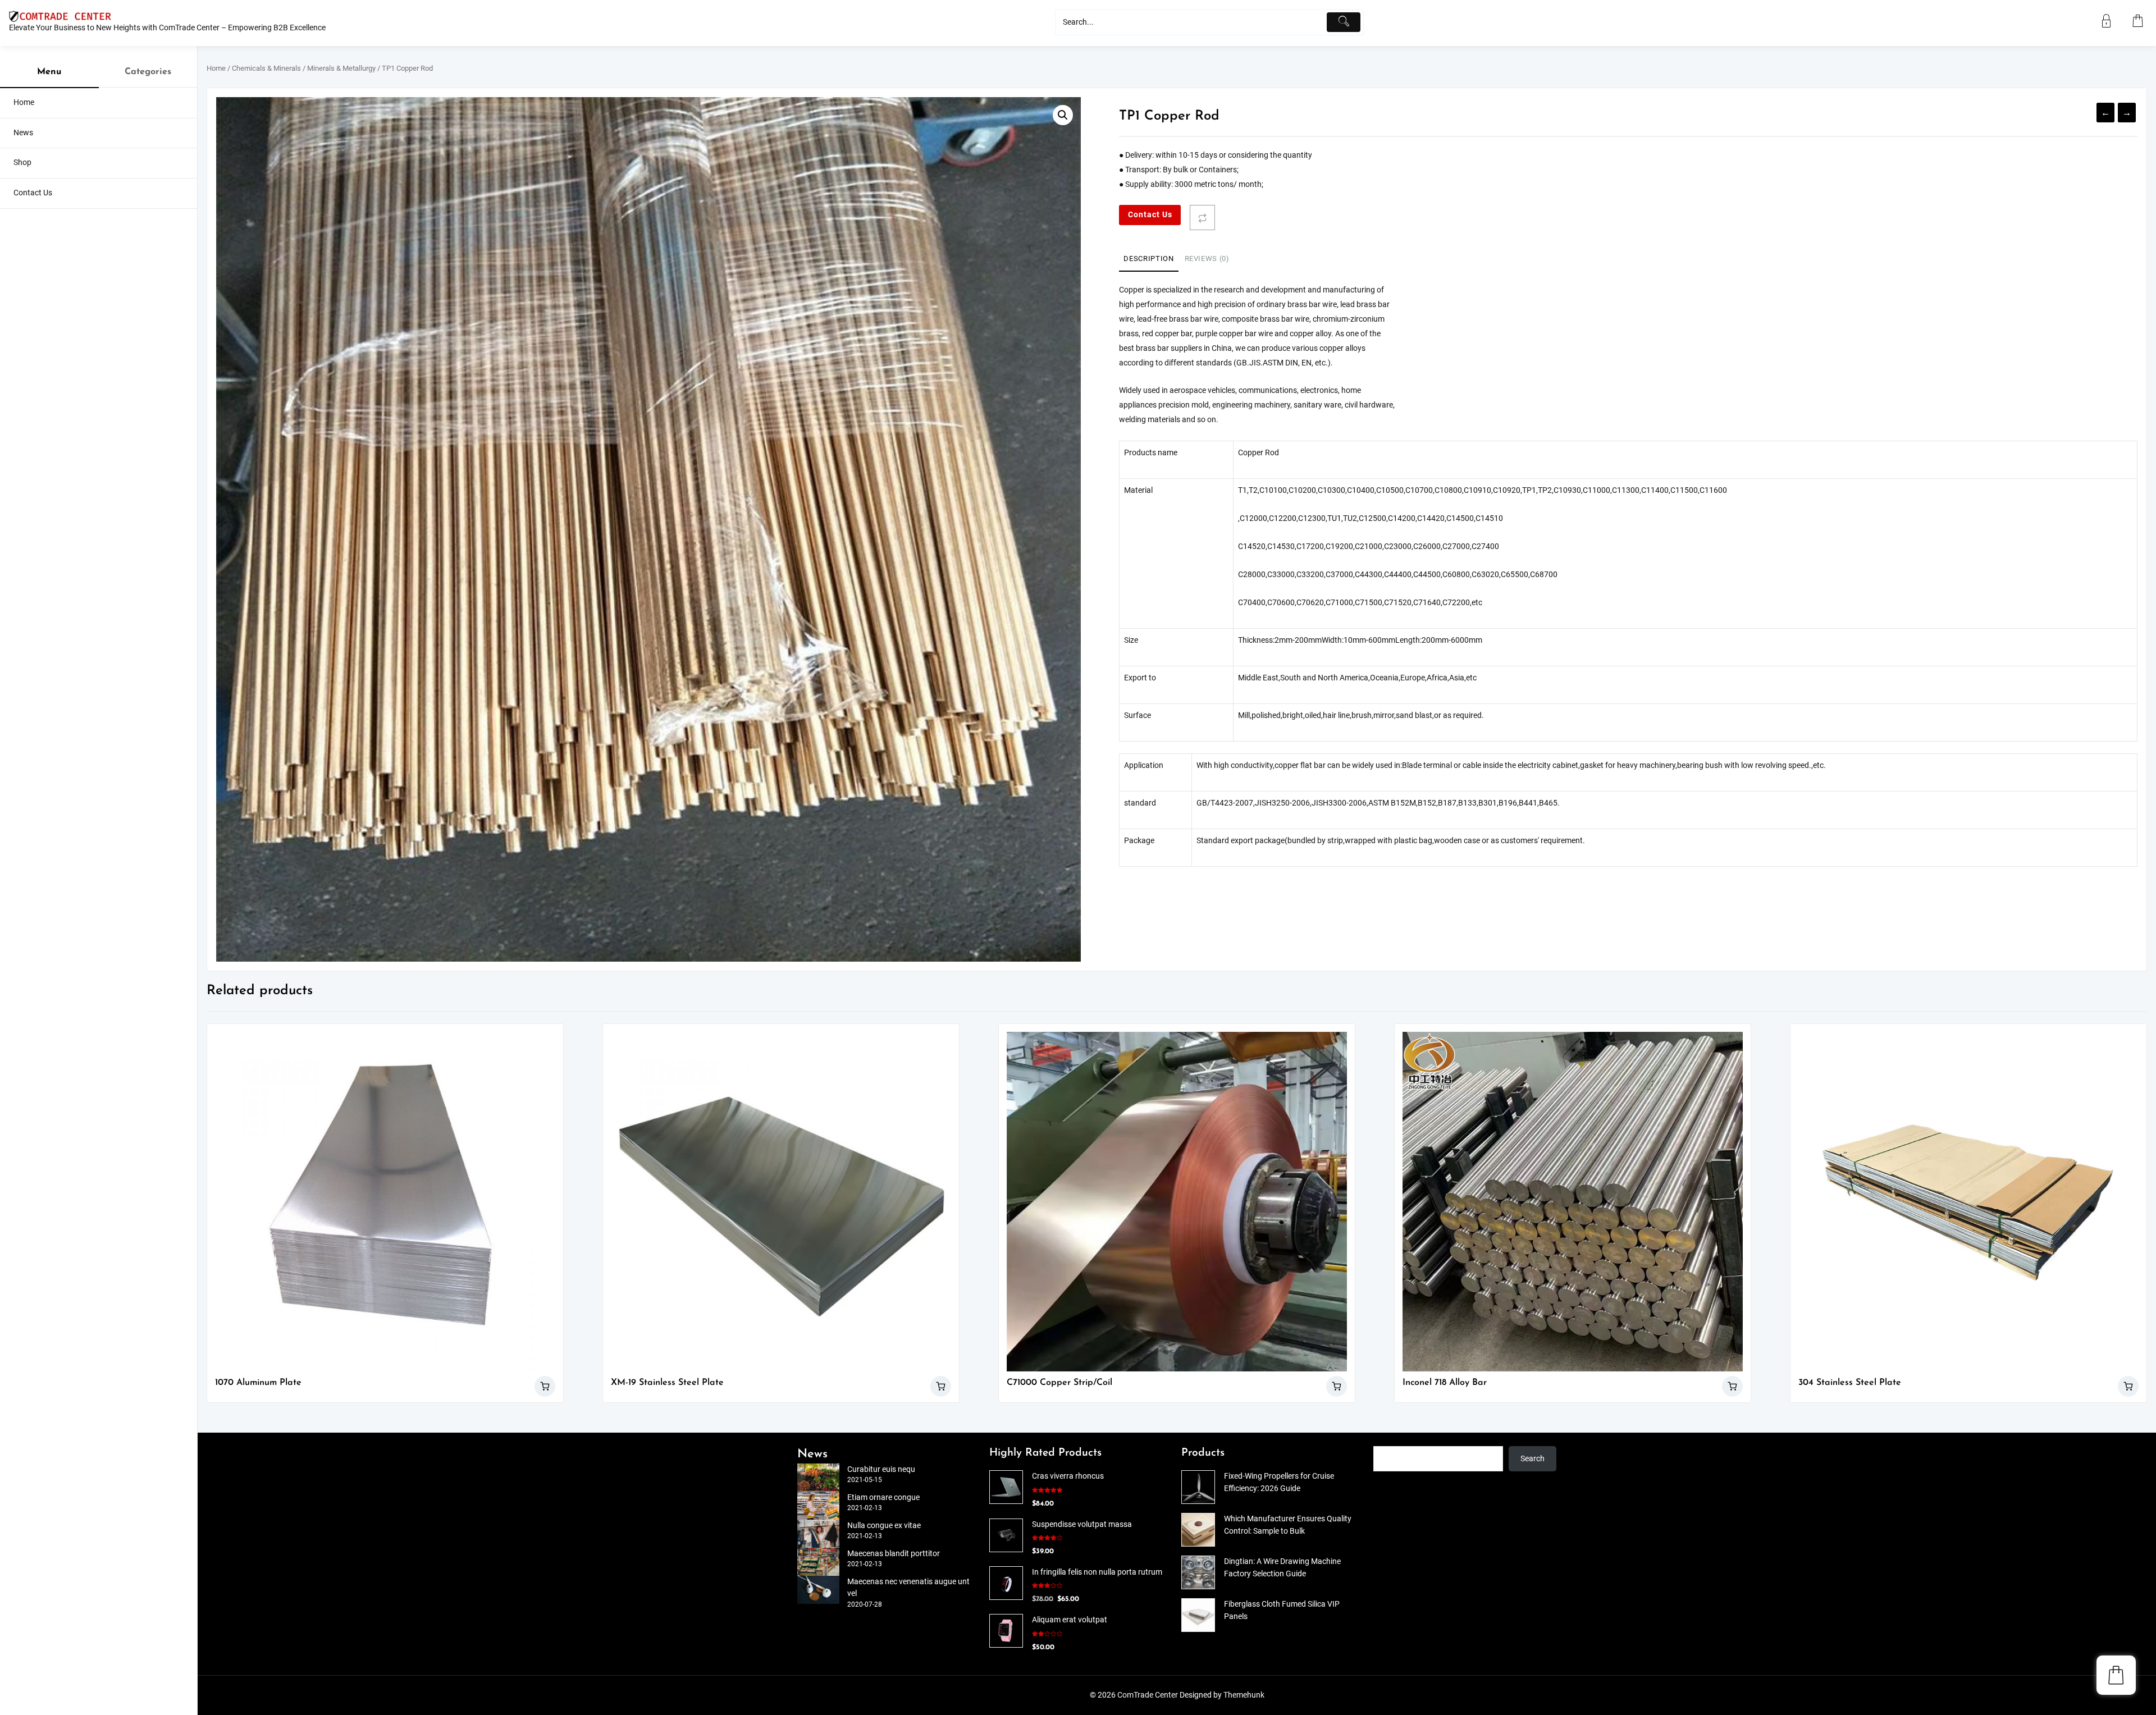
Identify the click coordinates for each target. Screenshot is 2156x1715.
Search (1533, 1459)
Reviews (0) (1207, 259)
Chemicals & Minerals (266, 68)
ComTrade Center (1148, 1695)
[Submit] (1344, 22)
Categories (148, 72)
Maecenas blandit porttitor (894, 1554)
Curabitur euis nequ (881, 1469)
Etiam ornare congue (883, 1497)
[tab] (1148, 259)
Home (216, 68)
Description (1148, 259)
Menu (49, 72)
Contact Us (1150, 215)
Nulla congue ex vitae (884, 1526)
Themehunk (1244, 1695)
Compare (1202, 218)
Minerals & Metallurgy (341, 68)
